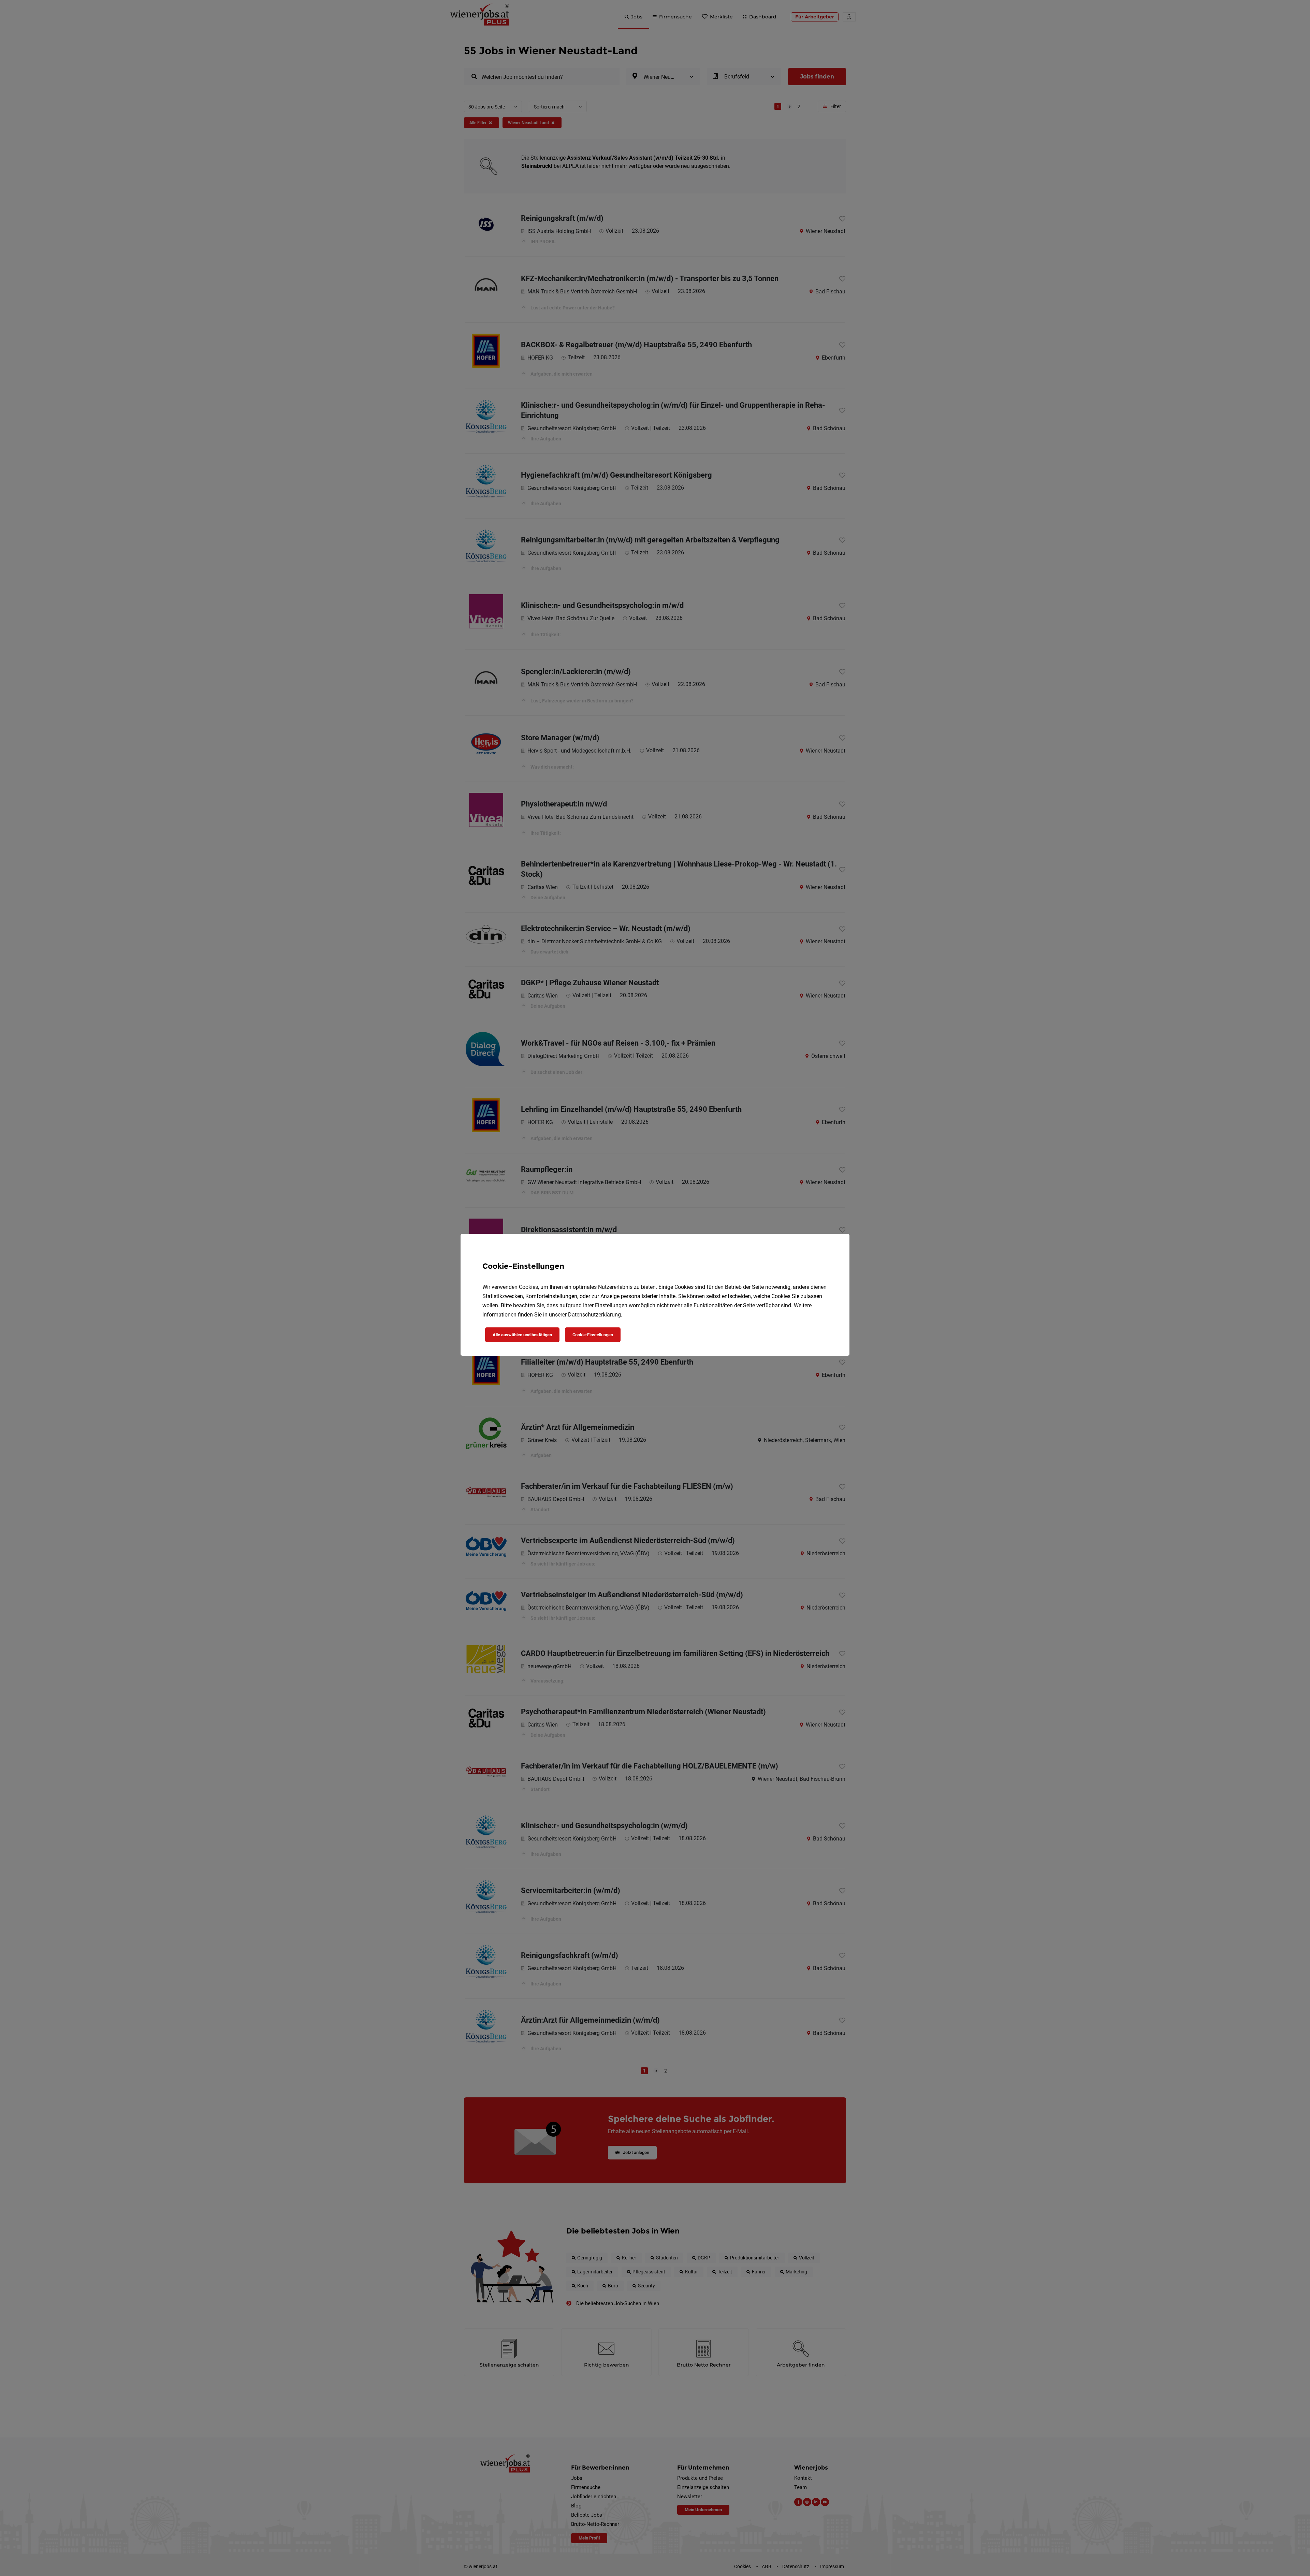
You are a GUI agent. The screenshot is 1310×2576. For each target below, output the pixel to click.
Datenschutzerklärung (594, 1315)
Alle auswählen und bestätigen (522, 1335)
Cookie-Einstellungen (593, 1335)
